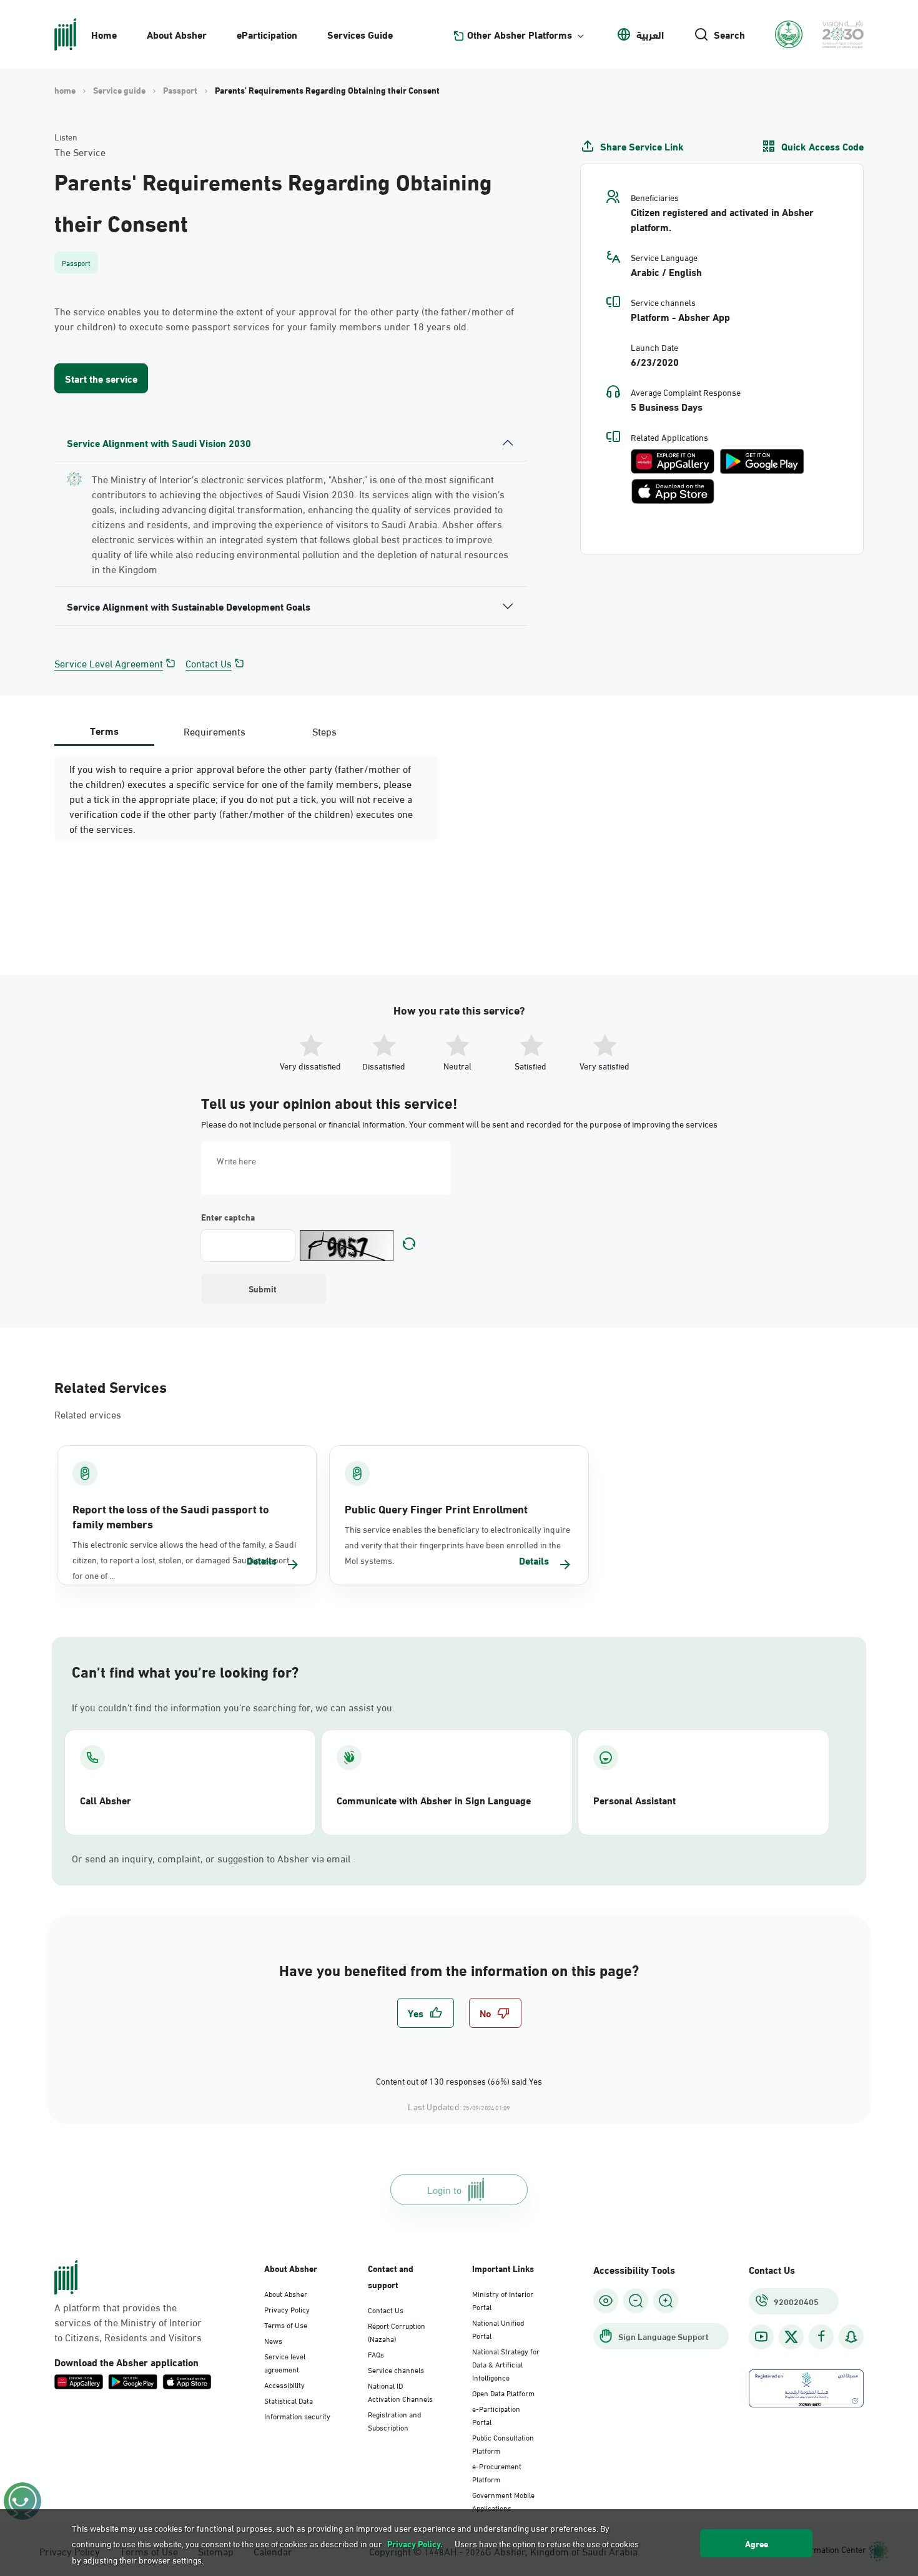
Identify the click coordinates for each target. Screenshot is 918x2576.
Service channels (396, 2369)
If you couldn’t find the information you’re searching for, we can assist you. (233, 1707)
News (273, 2340)
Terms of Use (286, 2324)
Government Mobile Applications (503, 2501)
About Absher (177, 34)
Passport (180, 90)
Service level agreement (285, 2362)
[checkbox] (426, 2013)
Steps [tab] (324, 731)
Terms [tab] (104, 730)
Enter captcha (228, 1217)
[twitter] (791, 2337)
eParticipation (267, 34)
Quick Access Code (822, 146)
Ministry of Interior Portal (503, 2300)
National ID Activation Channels (400, 2392)
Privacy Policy (287, 2309)
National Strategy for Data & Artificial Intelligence (506, 2364)
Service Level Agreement (109, 663)
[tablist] (214, 731)
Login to (444, 2189)
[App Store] (673, 491)
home (65, 90)
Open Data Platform (503, 2392)
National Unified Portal (498, 2328)
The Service (80, 152)
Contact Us (209, 663)
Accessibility (284, 2384)
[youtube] (761, 2337)
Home (104, 34)
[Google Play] (762, 461)
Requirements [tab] (215, 731)
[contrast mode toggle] (606, 2301)
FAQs (376, 2354)
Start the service (101, 378)
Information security (297, 2416)
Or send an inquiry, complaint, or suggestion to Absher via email (211, 1858)
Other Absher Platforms (520, 34)
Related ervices (88, 1414)
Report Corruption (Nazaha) (397, 2332)
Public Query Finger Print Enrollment (436, 1508)
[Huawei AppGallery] (672, 461)
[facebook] (821, 2337)
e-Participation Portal (496, 2415)
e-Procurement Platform (497, 2472)
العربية (650, 34)
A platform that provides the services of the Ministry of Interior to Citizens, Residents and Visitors (128, 2322)
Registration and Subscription (394, 2420)
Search (729, 34)
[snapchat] (851, 2337)
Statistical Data (289, 2400)
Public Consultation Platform (503, 2443)
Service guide (119, 90)
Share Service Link (642, 146)
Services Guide (360, 34)
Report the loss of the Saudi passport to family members (171, 1516)
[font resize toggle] (636, 2301)
